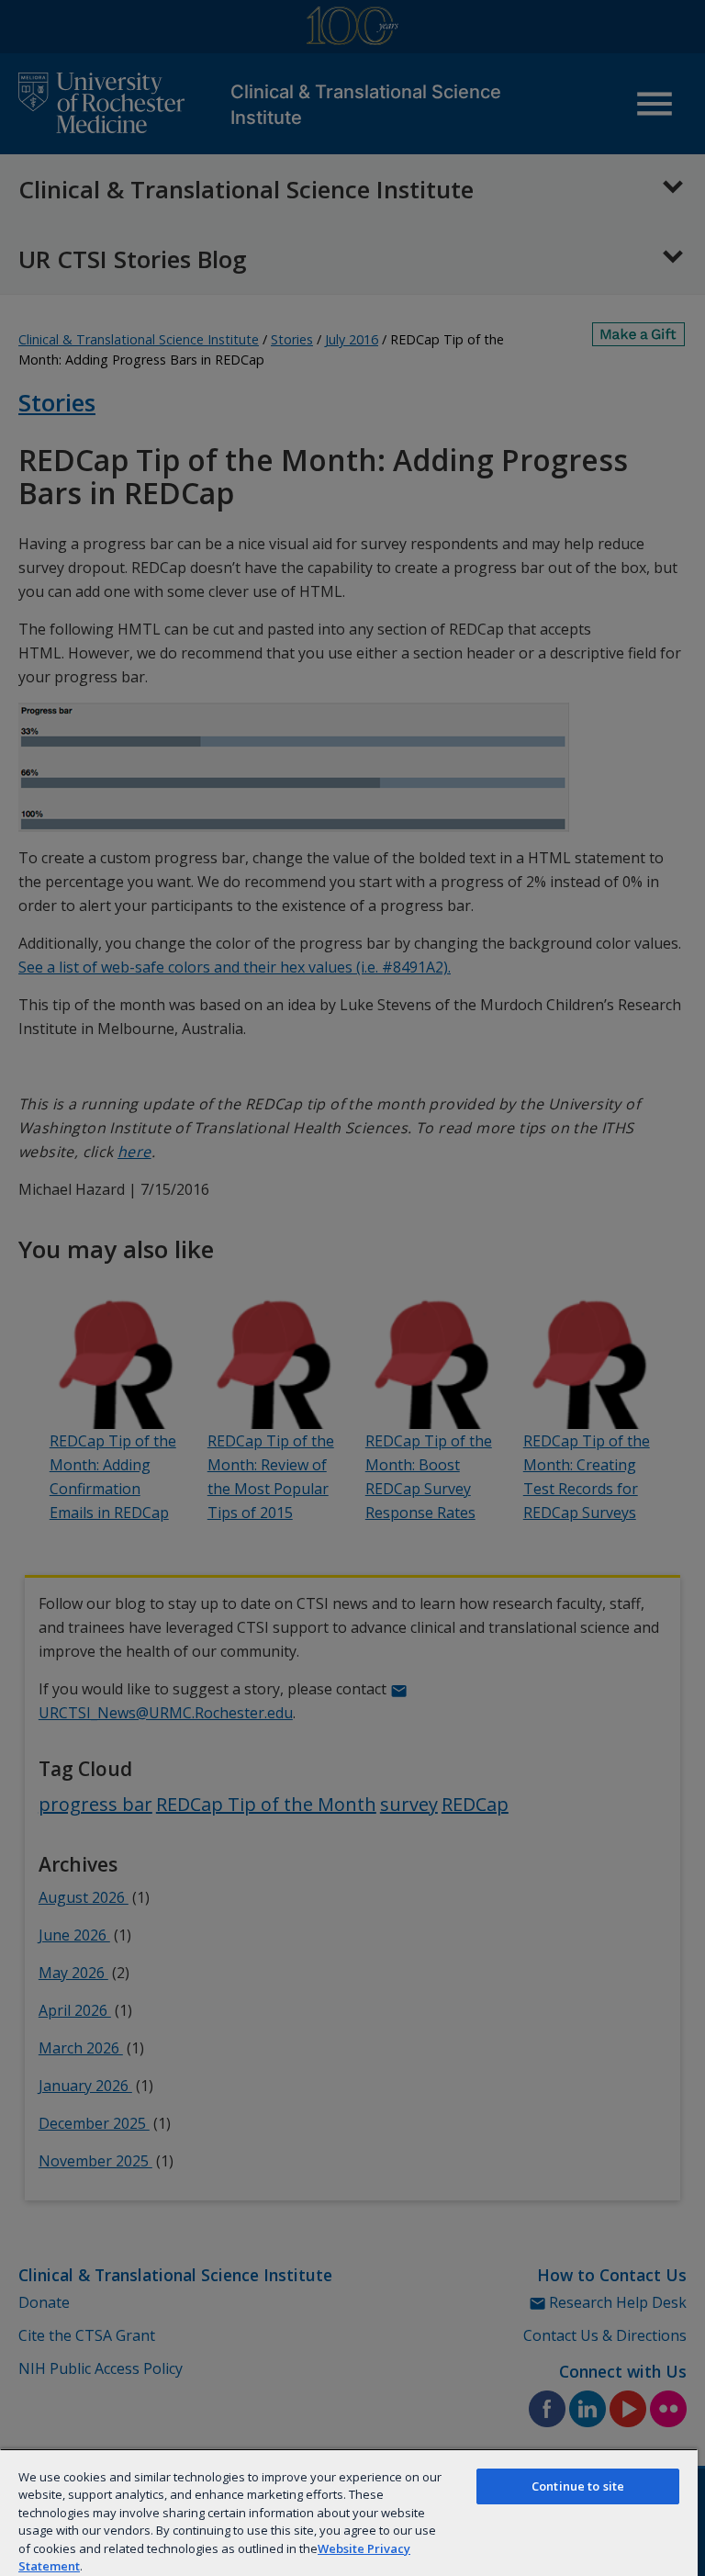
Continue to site (578, 2486)
